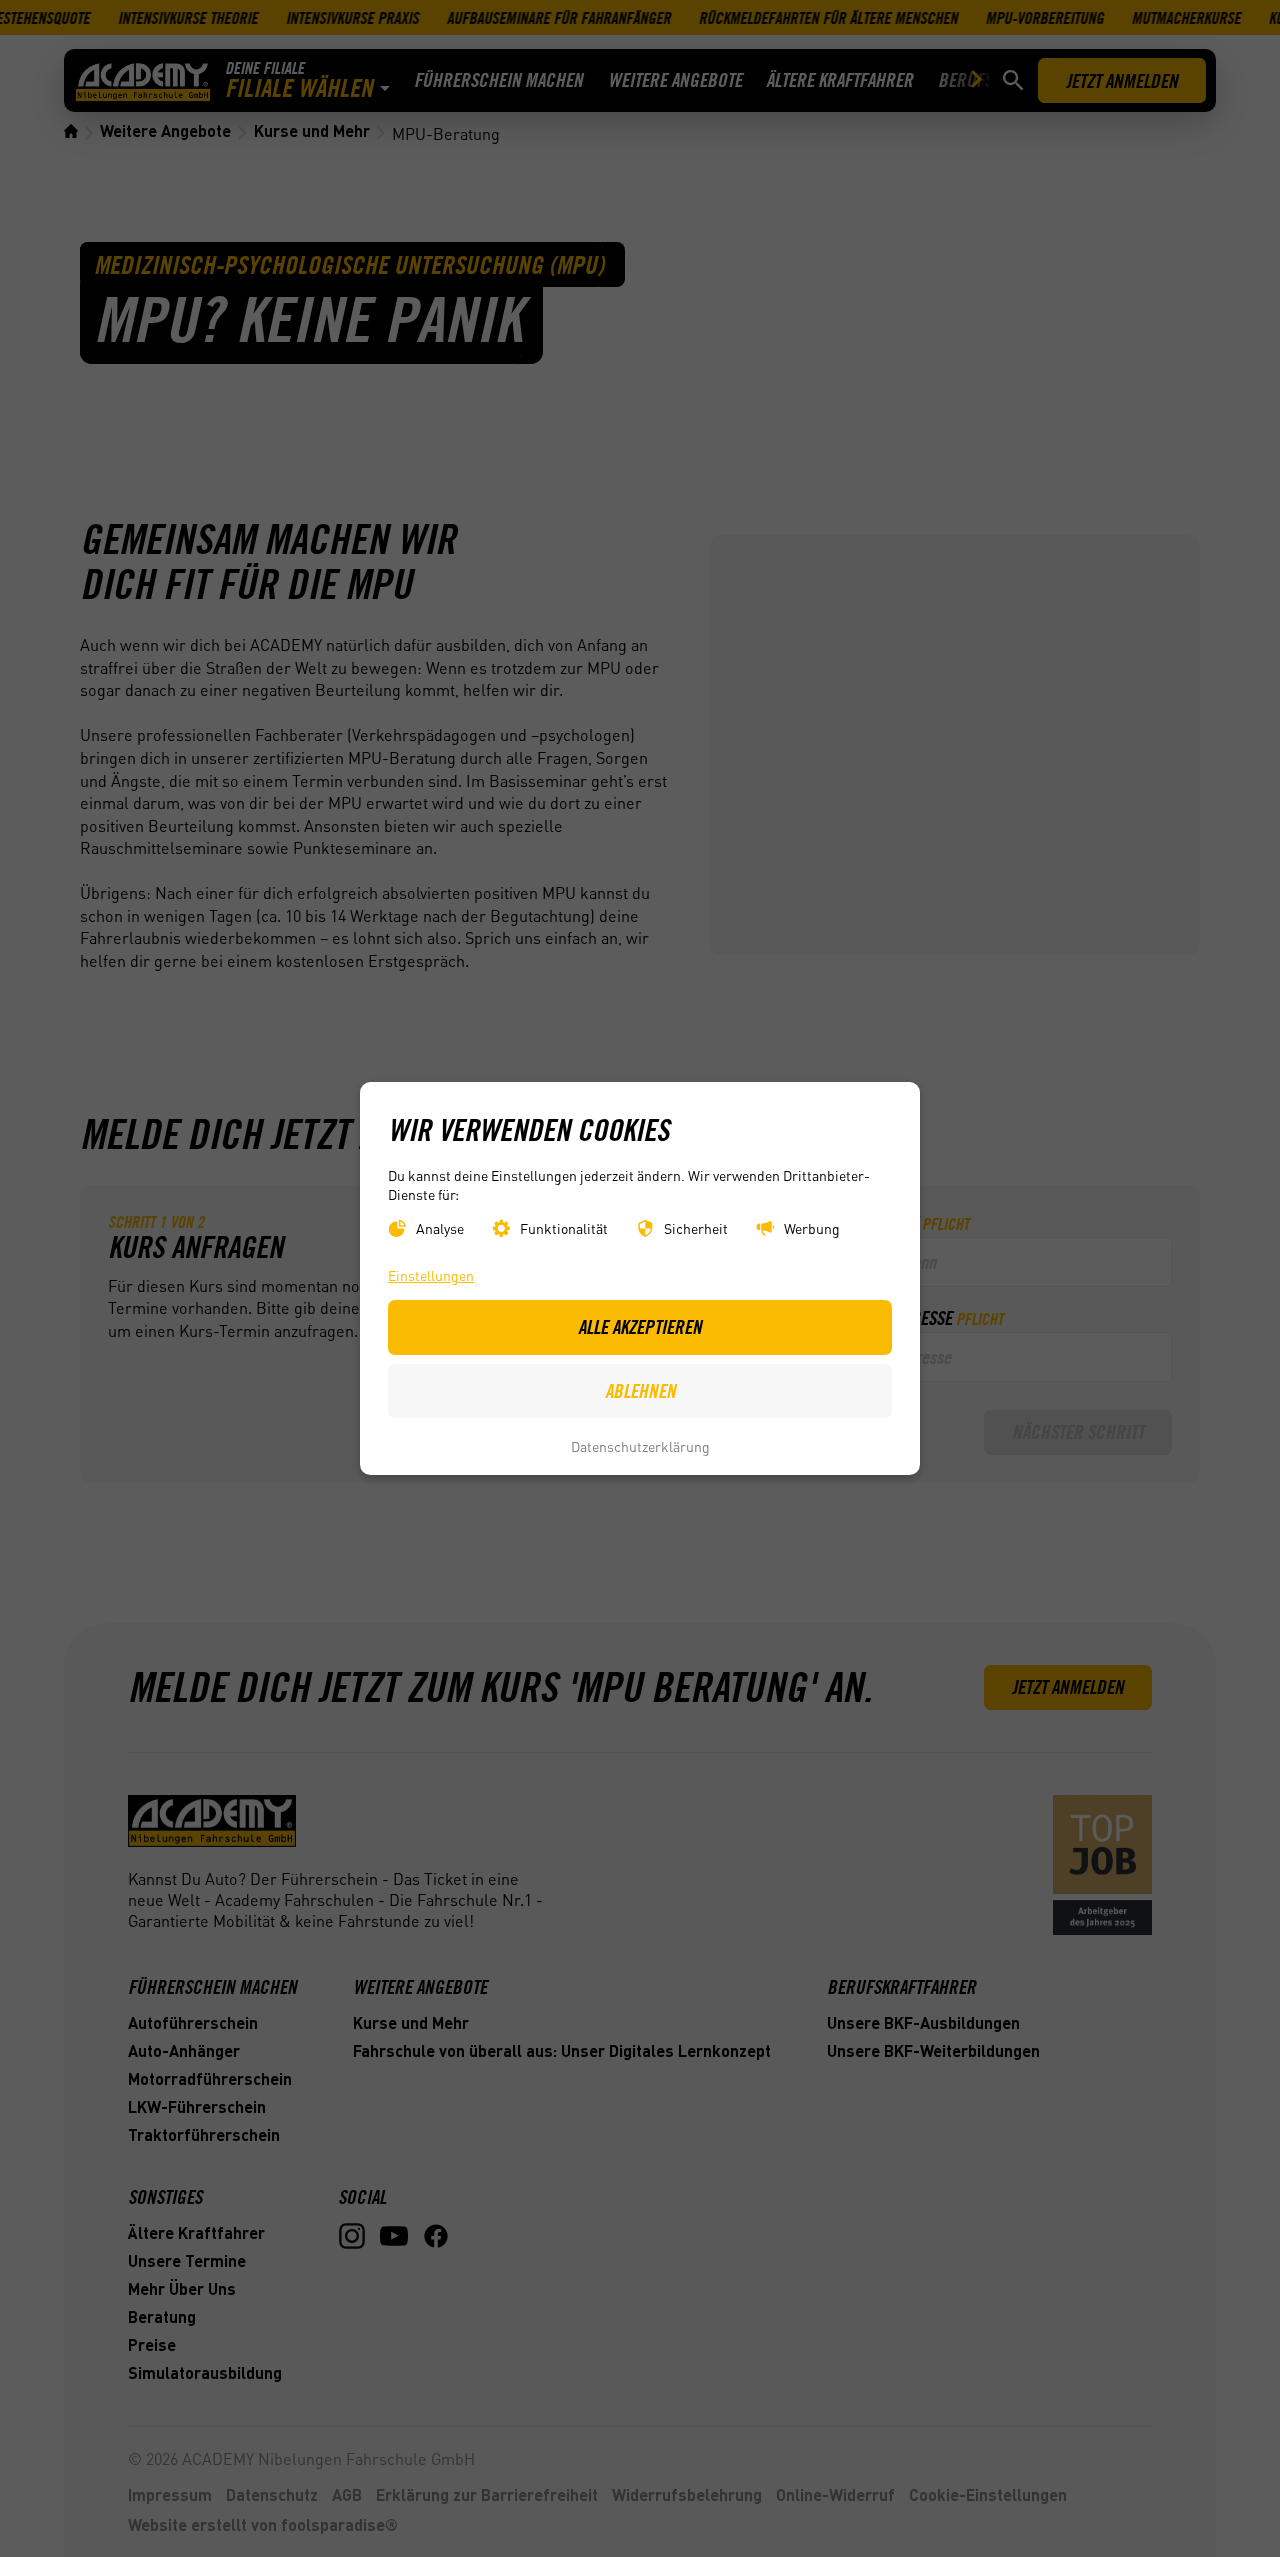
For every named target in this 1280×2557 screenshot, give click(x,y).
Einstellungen (431, 1276)
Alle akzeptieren (640, 1327)
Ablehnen (640, 1391)
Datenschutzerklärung (640, 1446)
